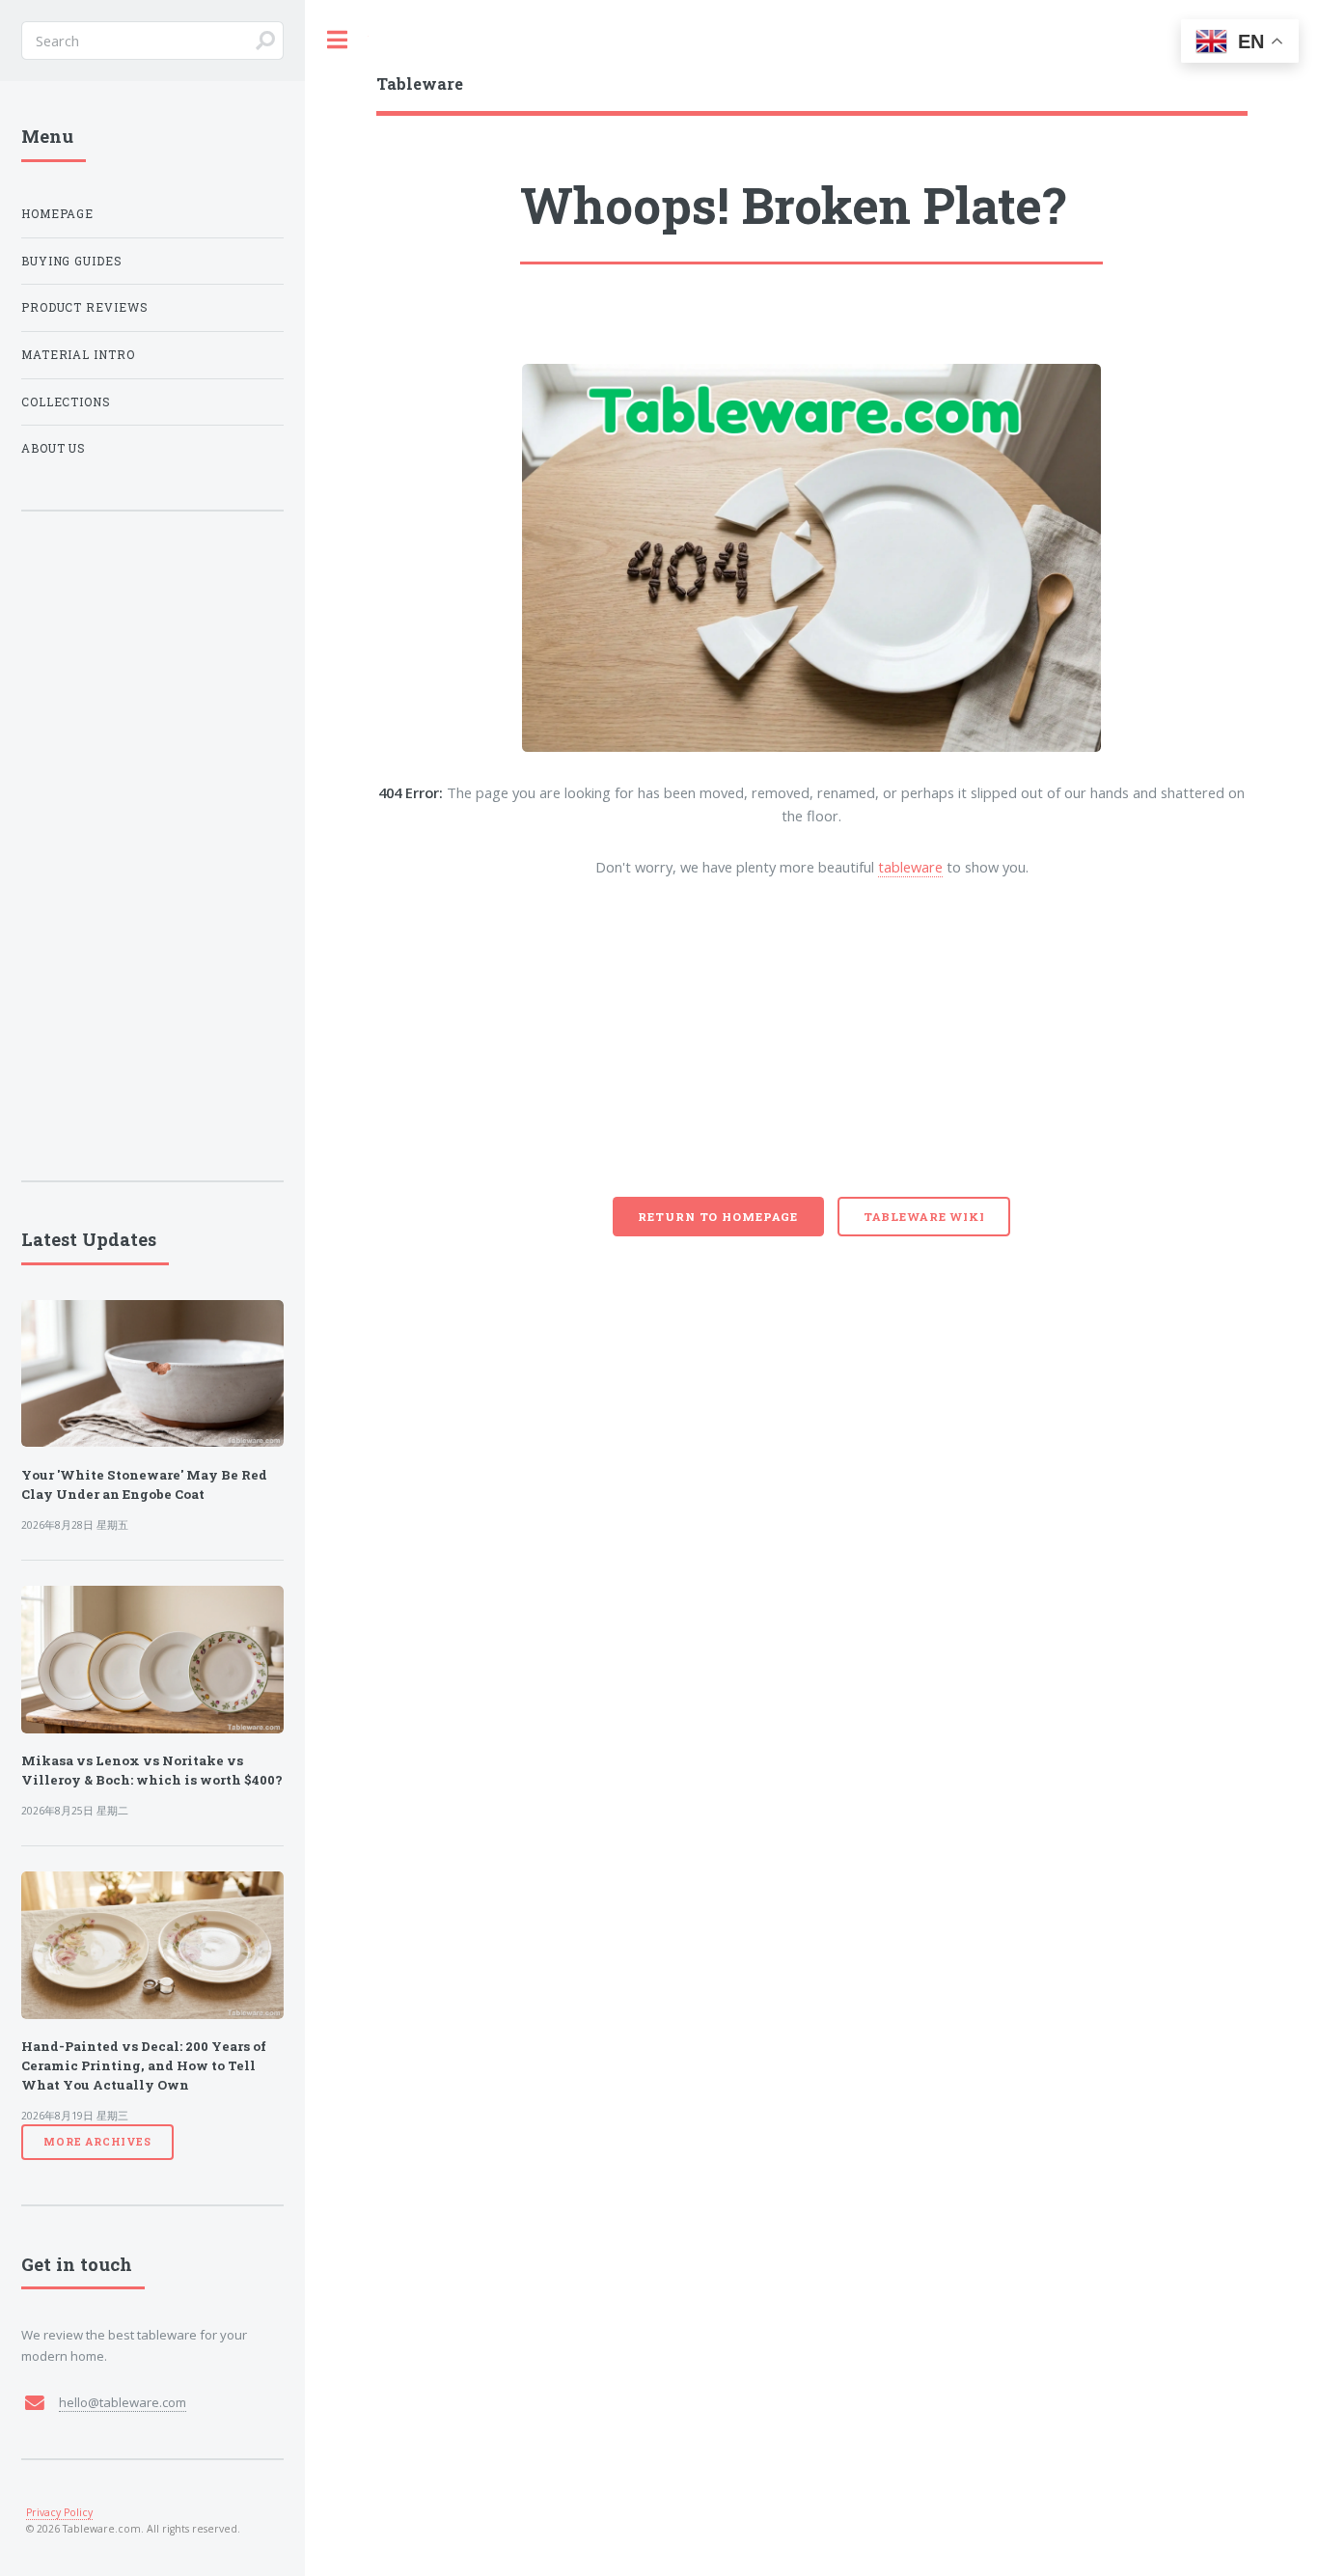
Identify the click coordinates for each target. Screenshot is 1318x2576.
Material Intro (79, 355)
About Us (54, 448)
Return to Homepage (718, 1217)
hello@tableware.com (123, 2402)
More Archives (97, 2142)
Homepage (58, 214)
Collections (67, 402)
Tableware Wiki (924, 1217)
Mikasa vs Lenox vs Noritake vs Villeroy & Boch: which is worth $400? (152, 1770)
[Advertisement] (812, 1052)
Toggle (337, 40)
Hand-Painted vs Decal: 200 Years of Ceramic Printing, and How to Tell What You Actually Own (144, 2065)
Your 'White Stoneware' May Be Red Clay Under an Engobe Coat (144, 1484)
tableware (910, 867)
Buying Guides (72, 261)
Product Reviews (85, 307)
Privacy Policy (59, 2512)
